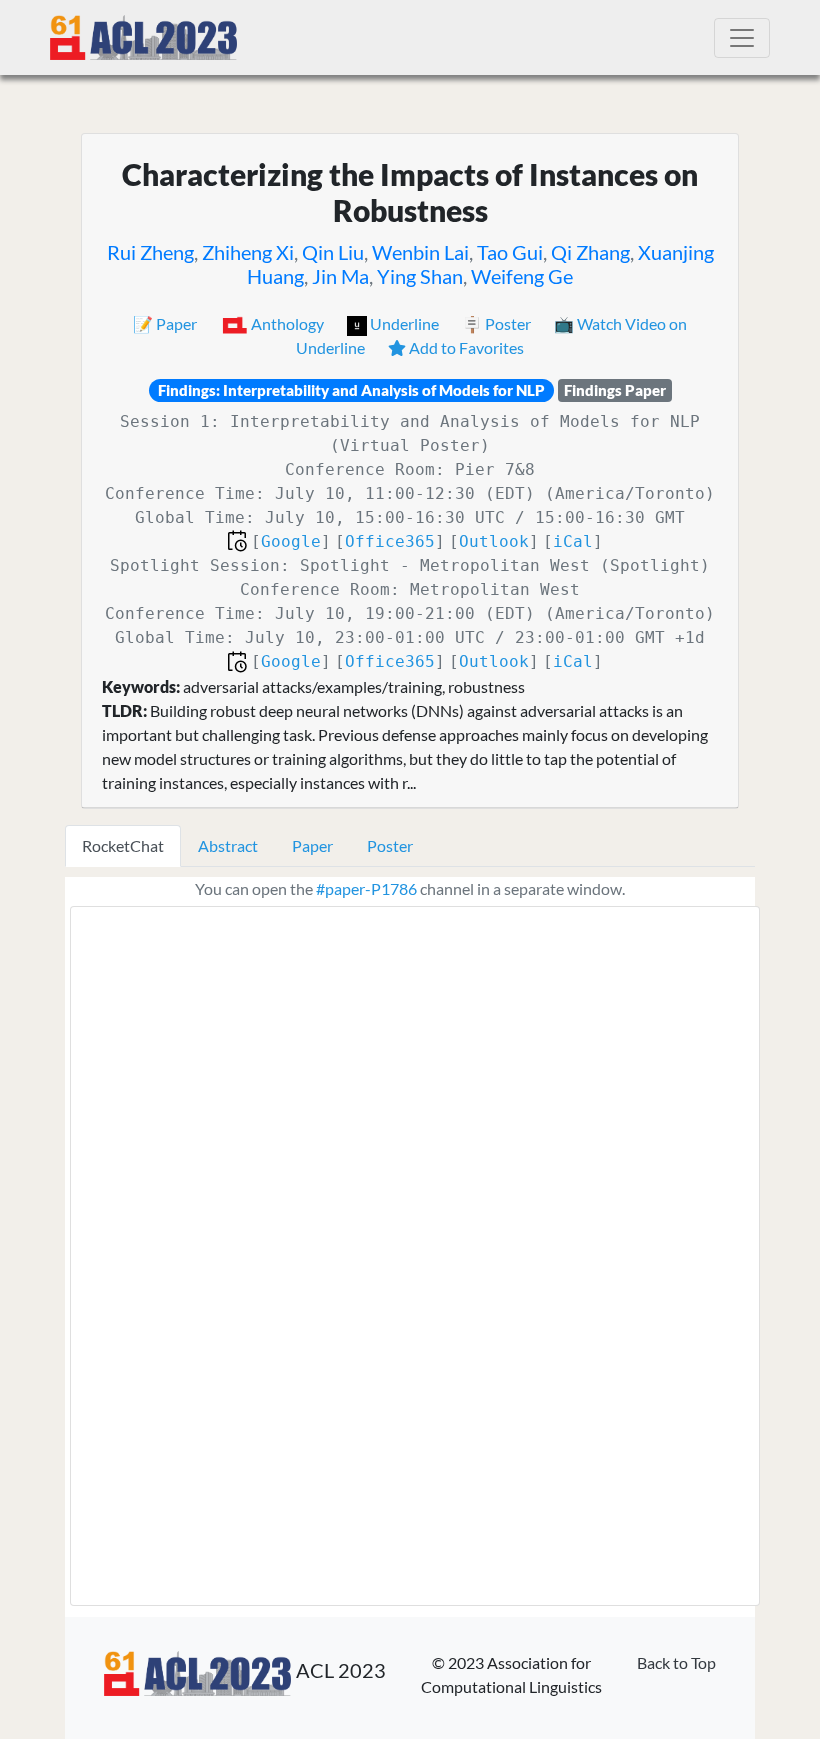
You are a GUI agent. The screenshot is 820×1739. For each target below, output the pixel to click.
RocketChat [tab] (123, 845)
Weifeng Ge (522, 276)
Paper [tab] (312, 845)
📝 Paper (166, 323)
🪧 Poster (498, 323)
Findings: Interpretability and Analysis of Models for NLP (351, 390)
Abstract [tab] (228, 845)
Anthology (287, 323)
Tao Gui (510, 252)
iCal (573, 541)
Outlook (494, 541)
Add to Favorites (465, 347)
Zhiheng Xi (248, 252)
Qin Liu (333, 252)
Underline (404, 323)
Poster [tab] (390, 845)
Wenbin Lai (420, 252)
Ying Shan (420, 276)
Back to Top (676, 1662)
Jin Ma (340, 276)
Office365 (390, 541)
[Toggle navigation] (742, 38)
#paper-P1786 (366, 888)
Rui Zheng (150, 252)
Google (291, 541)
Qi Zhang (590, 252)
